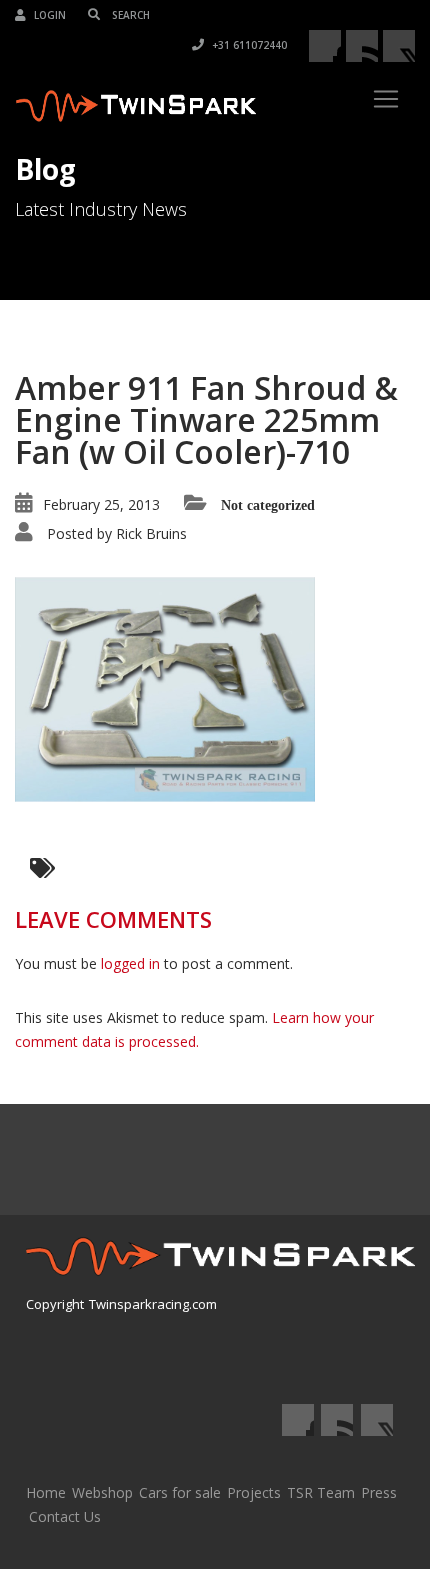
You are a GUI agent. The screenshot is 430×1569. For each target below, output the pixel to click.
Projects (254, 1492)
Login (48, 15)
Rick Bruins (151, 533)
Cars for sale (180, 1492)
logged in (130, 963)
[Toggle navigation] (386, 99)
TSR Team (321, 1492)
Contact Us (65, 1516)
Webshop (102, 1492)
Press (379, 1492)
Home (46, 1492)
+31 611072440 (248, 45)
